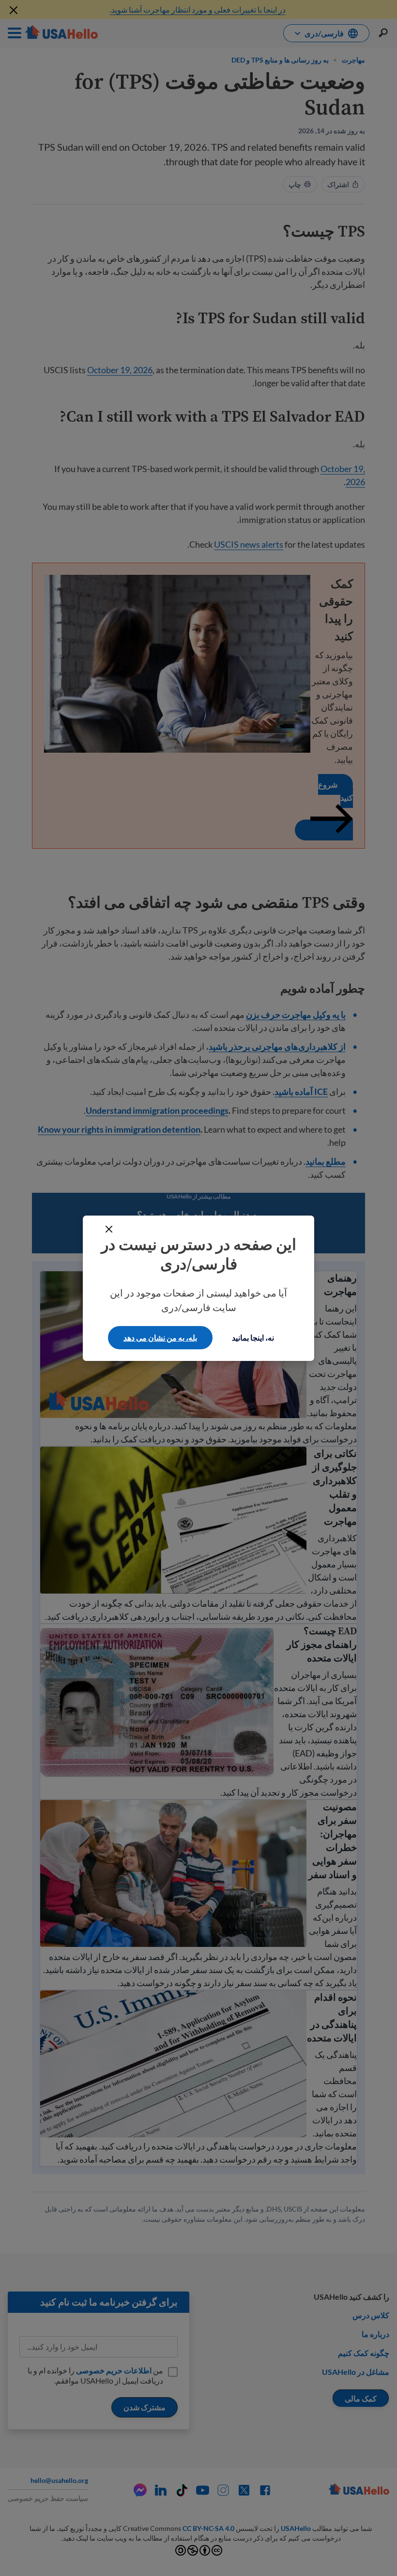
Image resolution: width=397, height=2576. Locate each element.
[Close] (109, 1229)
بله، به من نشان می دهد (160, 1337)
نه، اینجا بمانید (253, 1337)
